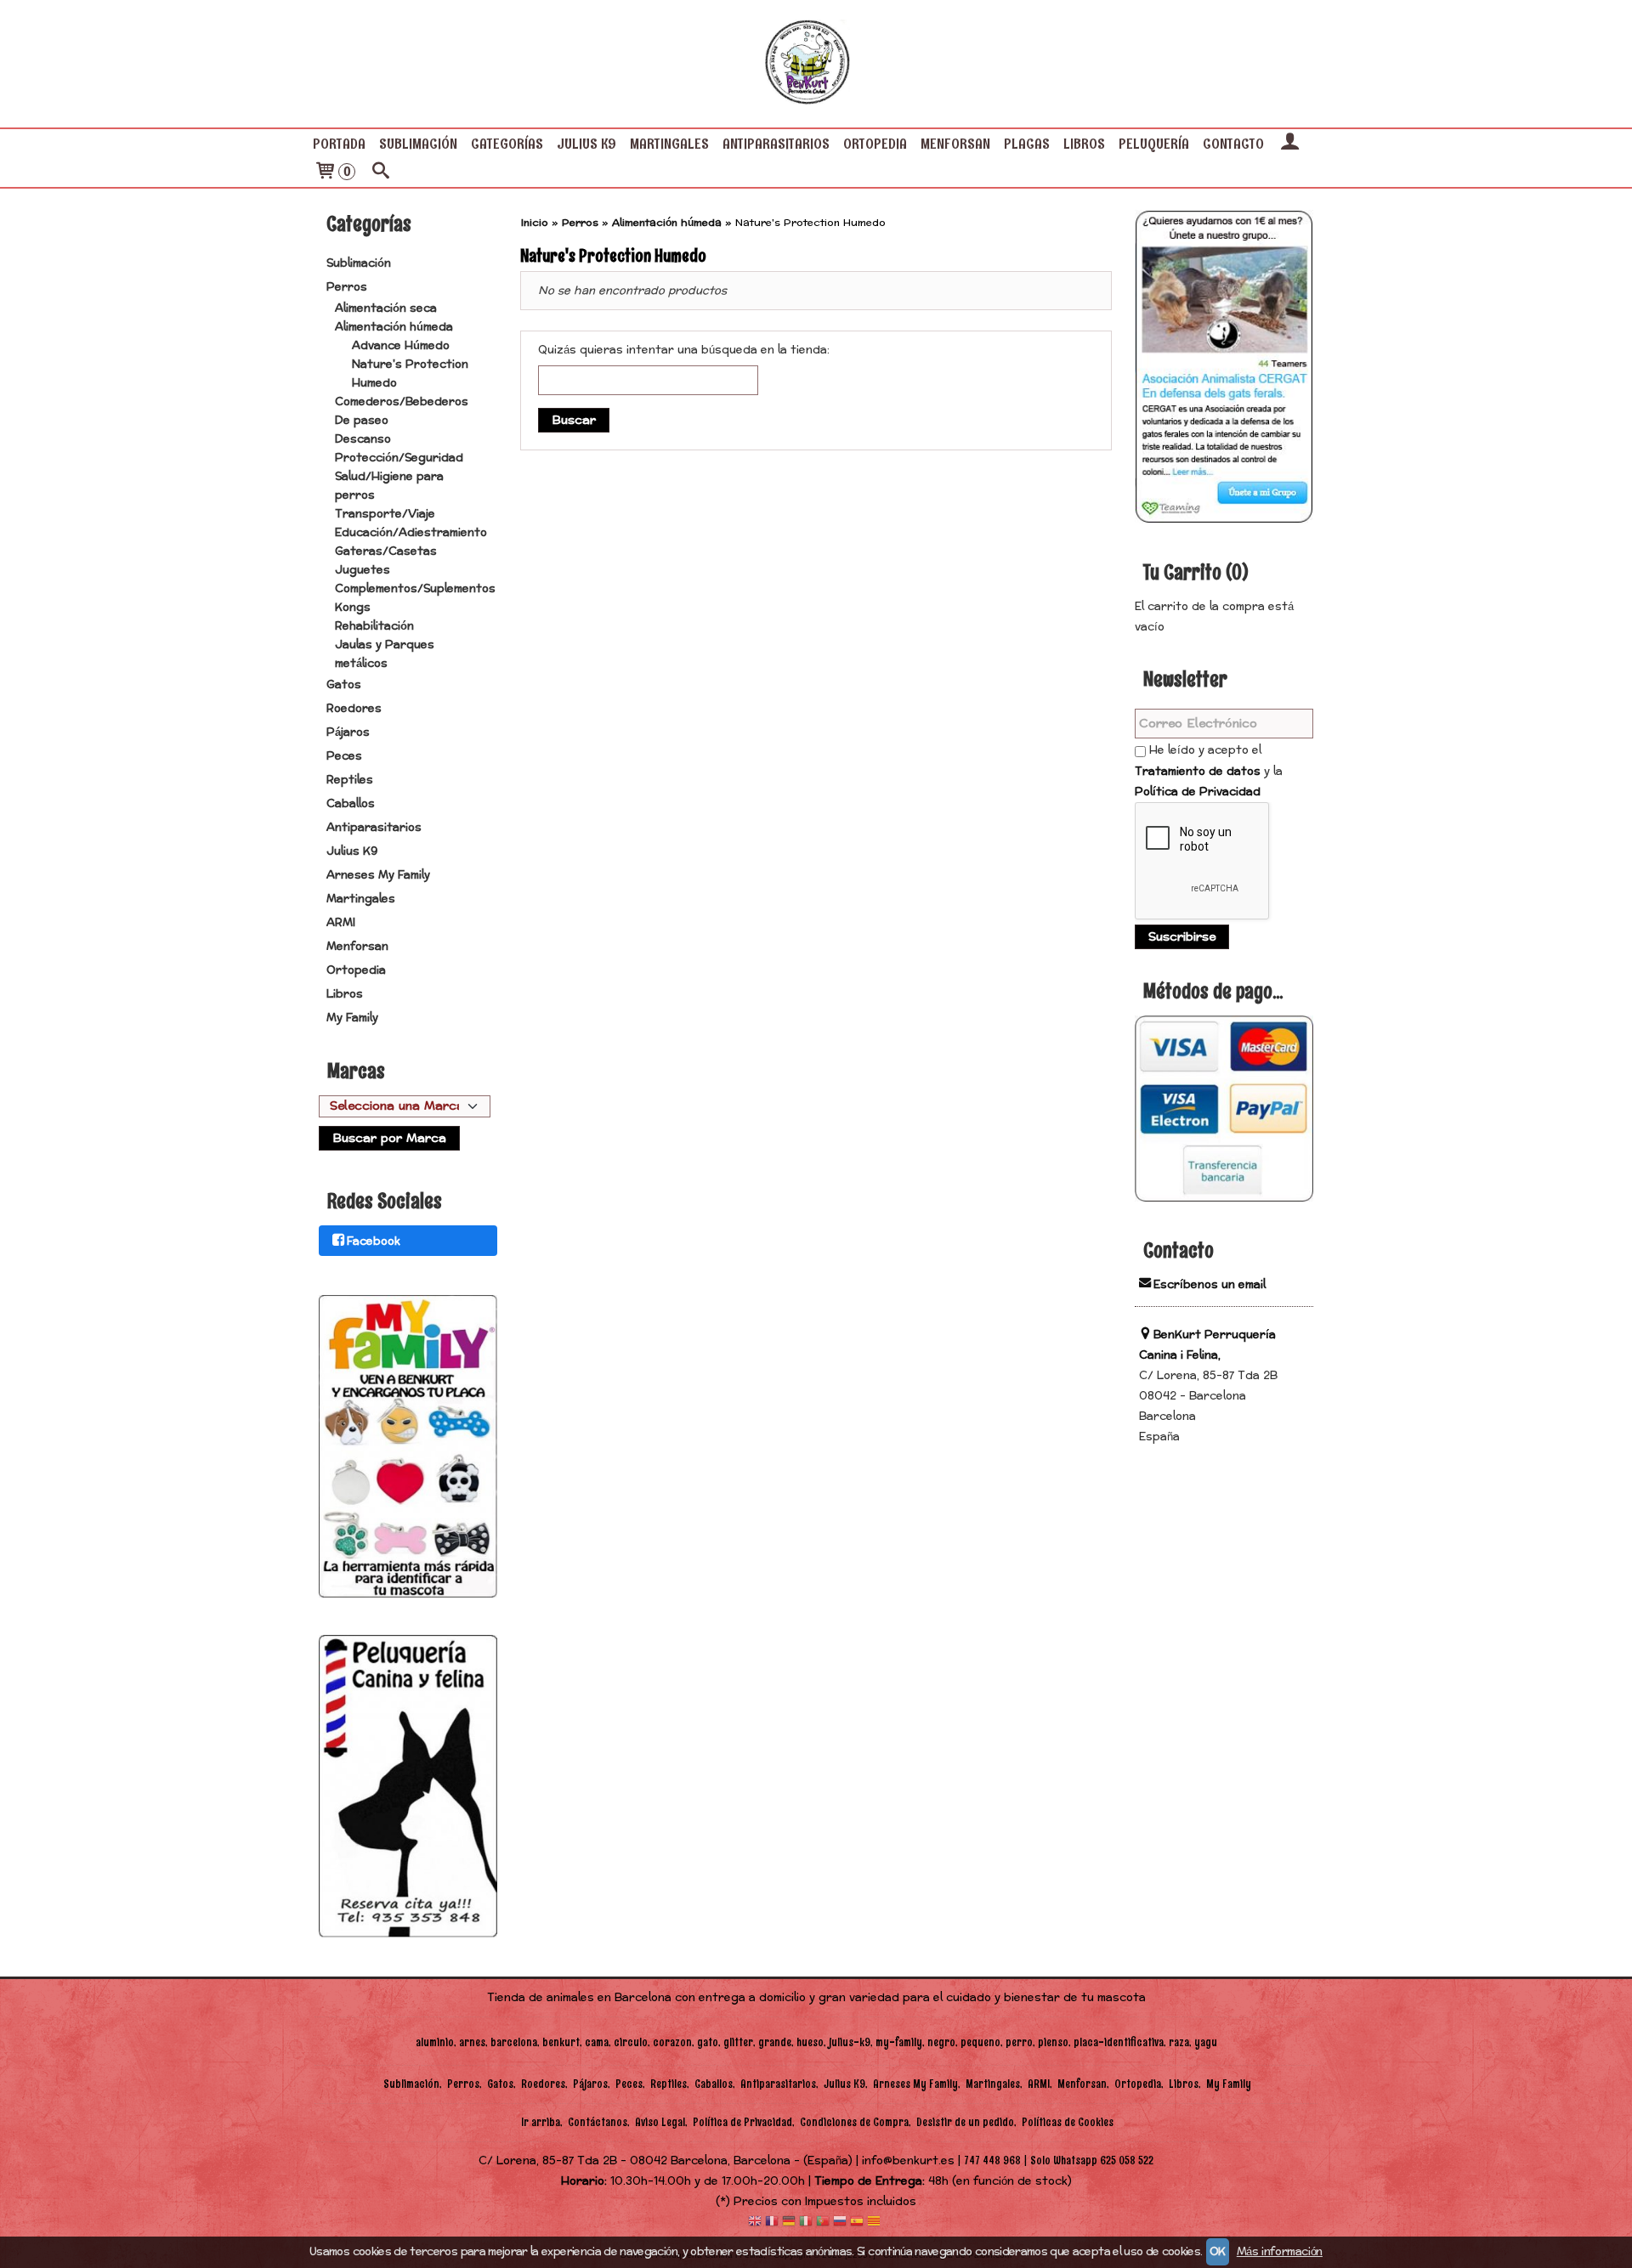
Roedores (354, 709)
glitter (738, 2042)
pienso (1053, 2042)
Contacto (1233, 144)
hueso (810, 2042)
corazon (672, 2042)
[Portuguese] (823, 2223)
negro (941, 2042)
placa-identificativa (1119, 2042)
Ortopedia (875, 144)
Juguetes (363, 570)
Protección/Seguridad (399, 458)
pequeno (980, 2042)
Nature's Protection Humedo (410, 374)
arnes (472, 2042)
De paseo (362, 421)
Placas (1027, 144)
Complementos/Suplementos (415, 589)
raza (1179, 2042)
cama (597, 2042)
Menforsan (955, 144)
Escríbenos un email (1210, 1285)
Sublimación (418, 144)
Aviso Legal (660, 2122)
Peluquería (1154, 144)
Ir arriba (541, 2122)
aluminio (435, 2042)
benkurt (561, 2042)
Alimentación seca (386, 308)
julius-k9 (850, 2042)
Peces (344, 756)
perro (1019, 2042)
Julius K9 (586, 144)
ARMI (341, 923)
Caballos (351, 804)
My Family (352, 1018)
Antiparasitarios (776, 144)
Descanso (363, 439)
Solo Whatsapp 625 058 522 (1092, 2161)
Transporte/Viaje (385, 514)
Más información (1280, 2252)
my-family (899, 2042)
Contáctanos (598, 2122)
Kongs (353, 608)
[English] (755, 2223)
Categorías (507, 144)
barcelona (514, 2042)
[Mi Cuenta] (1289, 144)
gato (708, 2042)
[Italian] (806, 2223)
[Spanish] (857, 2223)
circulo (631, 2042)
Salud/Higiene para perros (389, 486)
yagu (1206, 2042)
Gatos (344, 685)
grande (775, 2042)
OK (1218, 2252)
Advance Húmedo (401, 346)
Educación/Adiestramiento (411, 533)
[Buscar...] (381, 173)
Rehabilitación (374, 626)
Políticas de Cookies (1068, 2122)
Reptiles (350, 780)
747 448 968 (992, 2161)
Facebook (374, 1241)
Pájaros (348, 732)
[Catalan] (875, 2223)
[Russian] (840, 2223)
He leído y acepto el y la (1209, 771)
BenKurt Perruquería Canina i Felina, (1207, 1345)
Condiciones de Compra (854, 2122)
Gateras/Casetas (386, 551)
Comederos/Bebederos (402, 402)
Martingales (669, 144)
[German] (789, 2223)
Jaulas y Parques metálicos (385, 654)
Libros (1084, 144)
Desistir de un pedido (965, 2122)
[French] (772, 2223)
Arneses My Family (378, 875)
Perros (347, 287)
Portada (339, 144)
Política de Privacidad (1198, 792)
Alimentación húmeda (394, 327)
